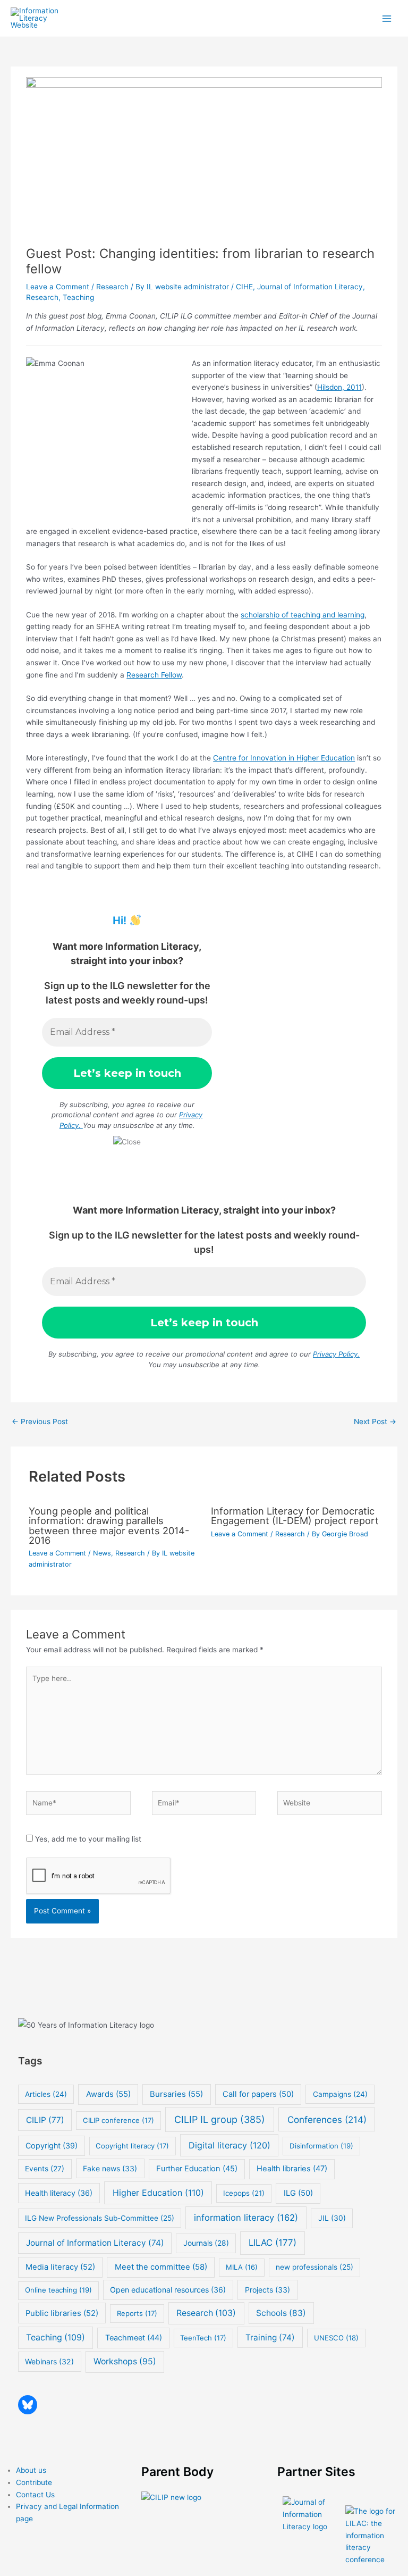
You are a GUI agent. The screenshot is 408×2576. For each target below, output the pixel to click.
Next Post (375, 1421)
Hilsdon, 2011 (339, 387)
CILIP (45, 2120)
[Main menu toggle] (387, 18)
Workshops (125, 2361)
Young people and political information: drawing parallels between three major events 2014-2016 (109, 1525)
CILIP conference (118, 2120)
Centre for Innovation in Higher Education (284, 758)
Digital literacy (229, 2145)
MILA (242, 2267)
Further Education (197, 2169)
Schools (281, 2313)
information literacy (246, 2218)
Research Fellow (154, 675)
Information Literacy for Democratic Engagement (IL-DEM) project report (295, 1516)
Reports (137, 2313)
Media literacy (60, 2267)
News (102, 1553)
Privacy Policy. (336, 1354)
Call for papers (258, 2094)
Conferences (327, 2119)
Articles (46, 2094)
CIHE (244, 287)
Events (45, 2169)
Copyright (52, 2146)
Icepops (244, 2193)
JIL (332, 2218)
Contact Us (35, 2495)
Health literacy (59, 2193)
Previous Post (40, 1421)
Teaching (78, 297)
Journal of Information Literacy (310, 287)
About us (31, 2470)
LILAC (273, 2243)
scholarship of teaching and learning (303, 615)
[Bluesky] (28, 2405)
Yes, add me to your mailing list (87, 1839)
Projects (267, 2290)
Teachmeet (134, 2338)
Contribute (34, 2482)
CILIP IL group (220, 2119)
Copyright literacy (132, 2146)
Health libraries (292, 2169)
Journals (206, 2243)
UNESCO (336, 2338)
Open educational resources (168, 2290)
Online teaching (58, 2290)
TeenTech (203, 2338)
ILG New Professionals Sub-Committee (100, 2218)
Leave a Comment (58, 287)
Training (270, 2337)
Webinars (49, 2361)
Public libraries (62, 2313)
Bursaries (176, 2094)
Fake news (110, 2168)
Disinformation (321, 2146)
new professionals (314, 2267)
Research (112, 287)
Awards (108, 2094)
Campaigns (340, 2094)
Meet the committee (161, 2267)
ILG (298, 2193)
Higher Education (158, 2193)
